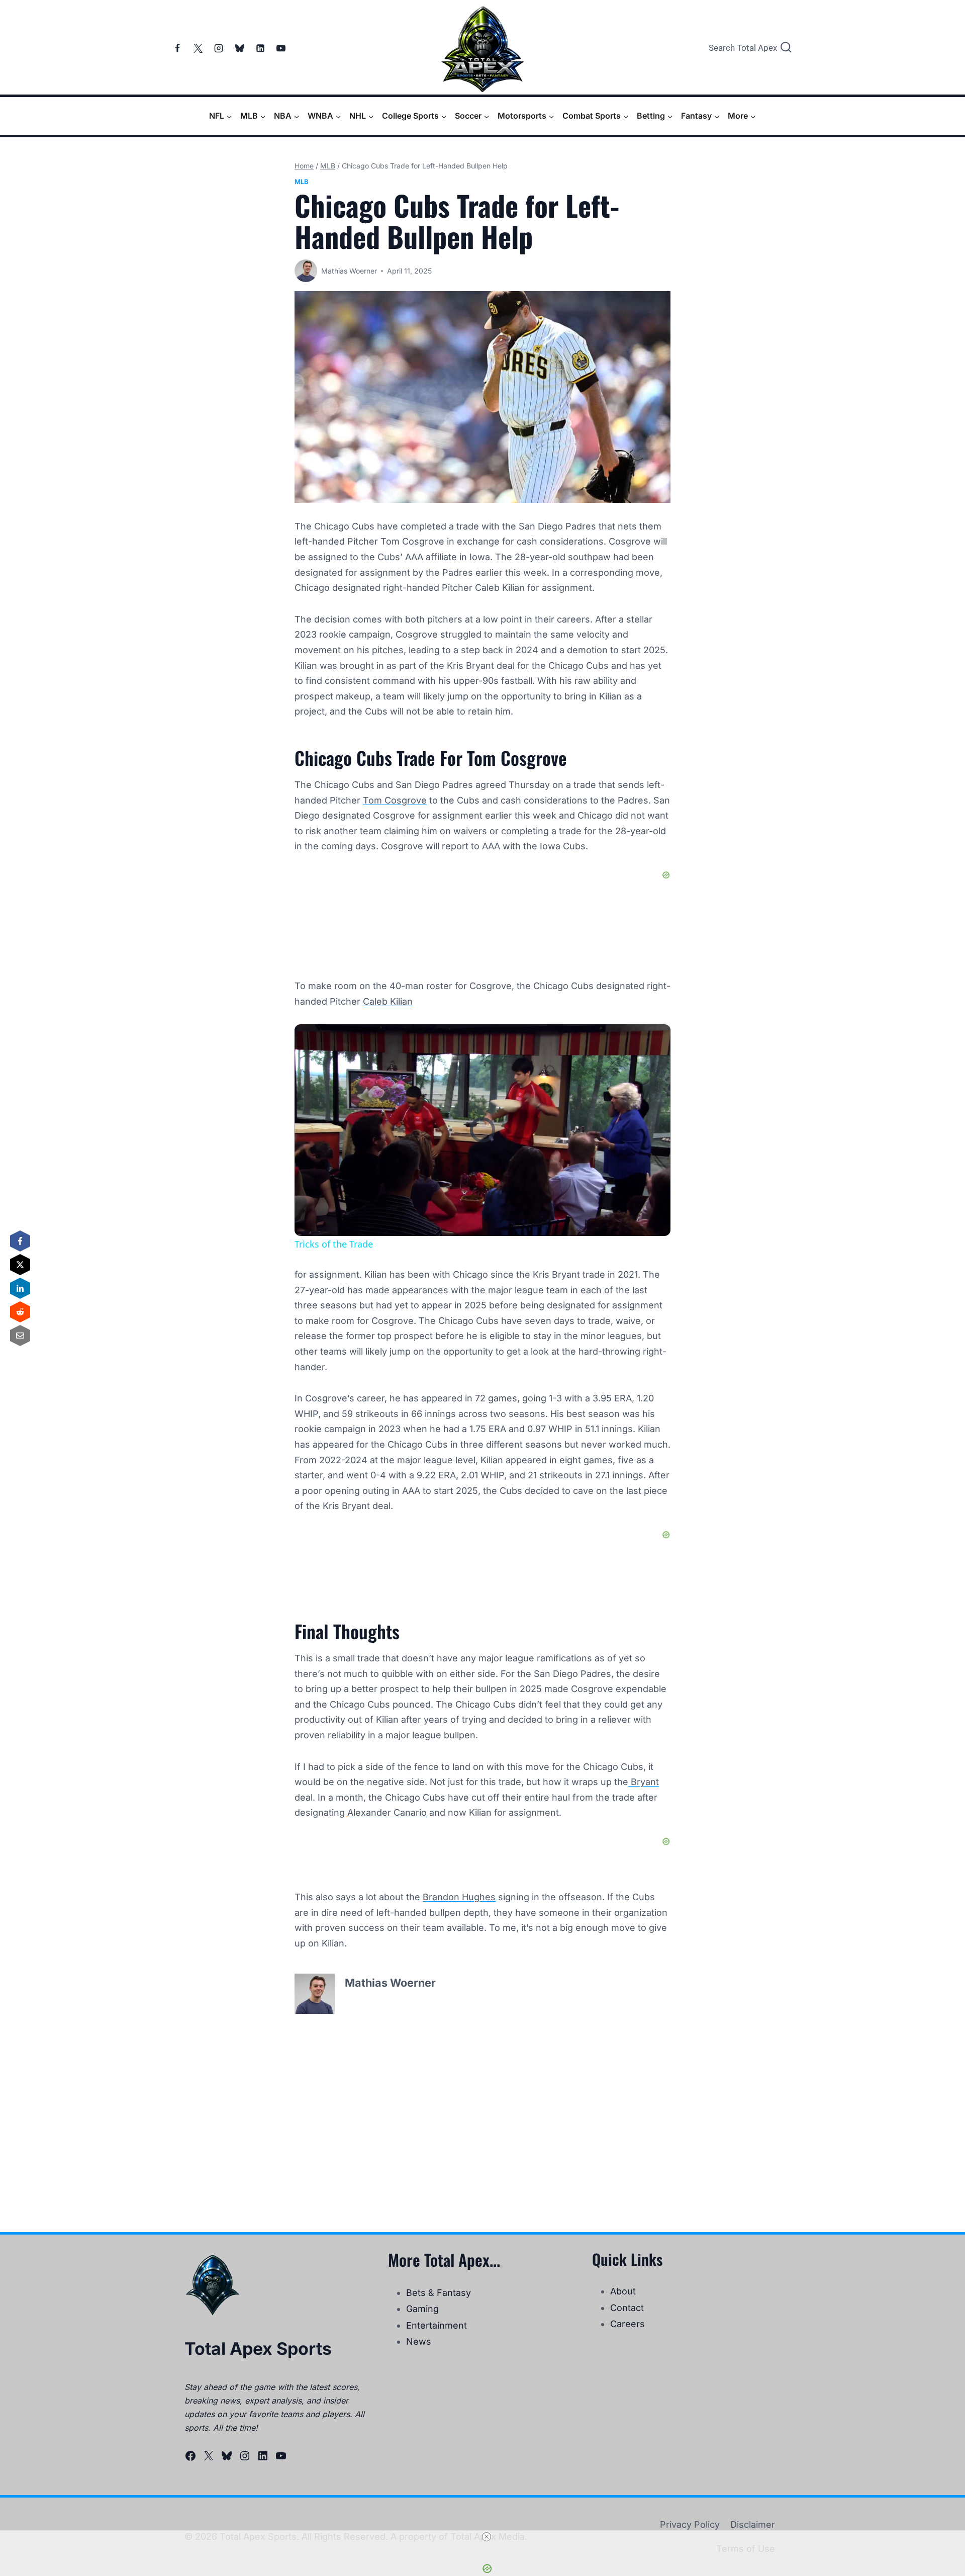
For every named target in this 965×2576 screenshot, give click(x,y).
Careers (628, 2324)
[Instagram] (219, 48)
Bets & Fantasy (439, 2293)
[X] (198, 48)
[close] (487, 2537)
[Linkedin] (260, 48)
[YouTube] (281, 48)
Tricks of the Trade (365, 1041)
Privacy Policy (690, 2524)
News (419, 2341)
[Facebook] (177, 48)
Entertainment (437, 2325)
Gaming (422, 2309)
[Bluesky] (240, 48)
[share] (650, 1037)
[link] (311, 1040)
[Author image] (306, 271)
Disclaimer (753, 2524)
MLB (302, 182)
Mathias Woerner (349, 271)
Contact (627, 2308)
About (623, 2291)
